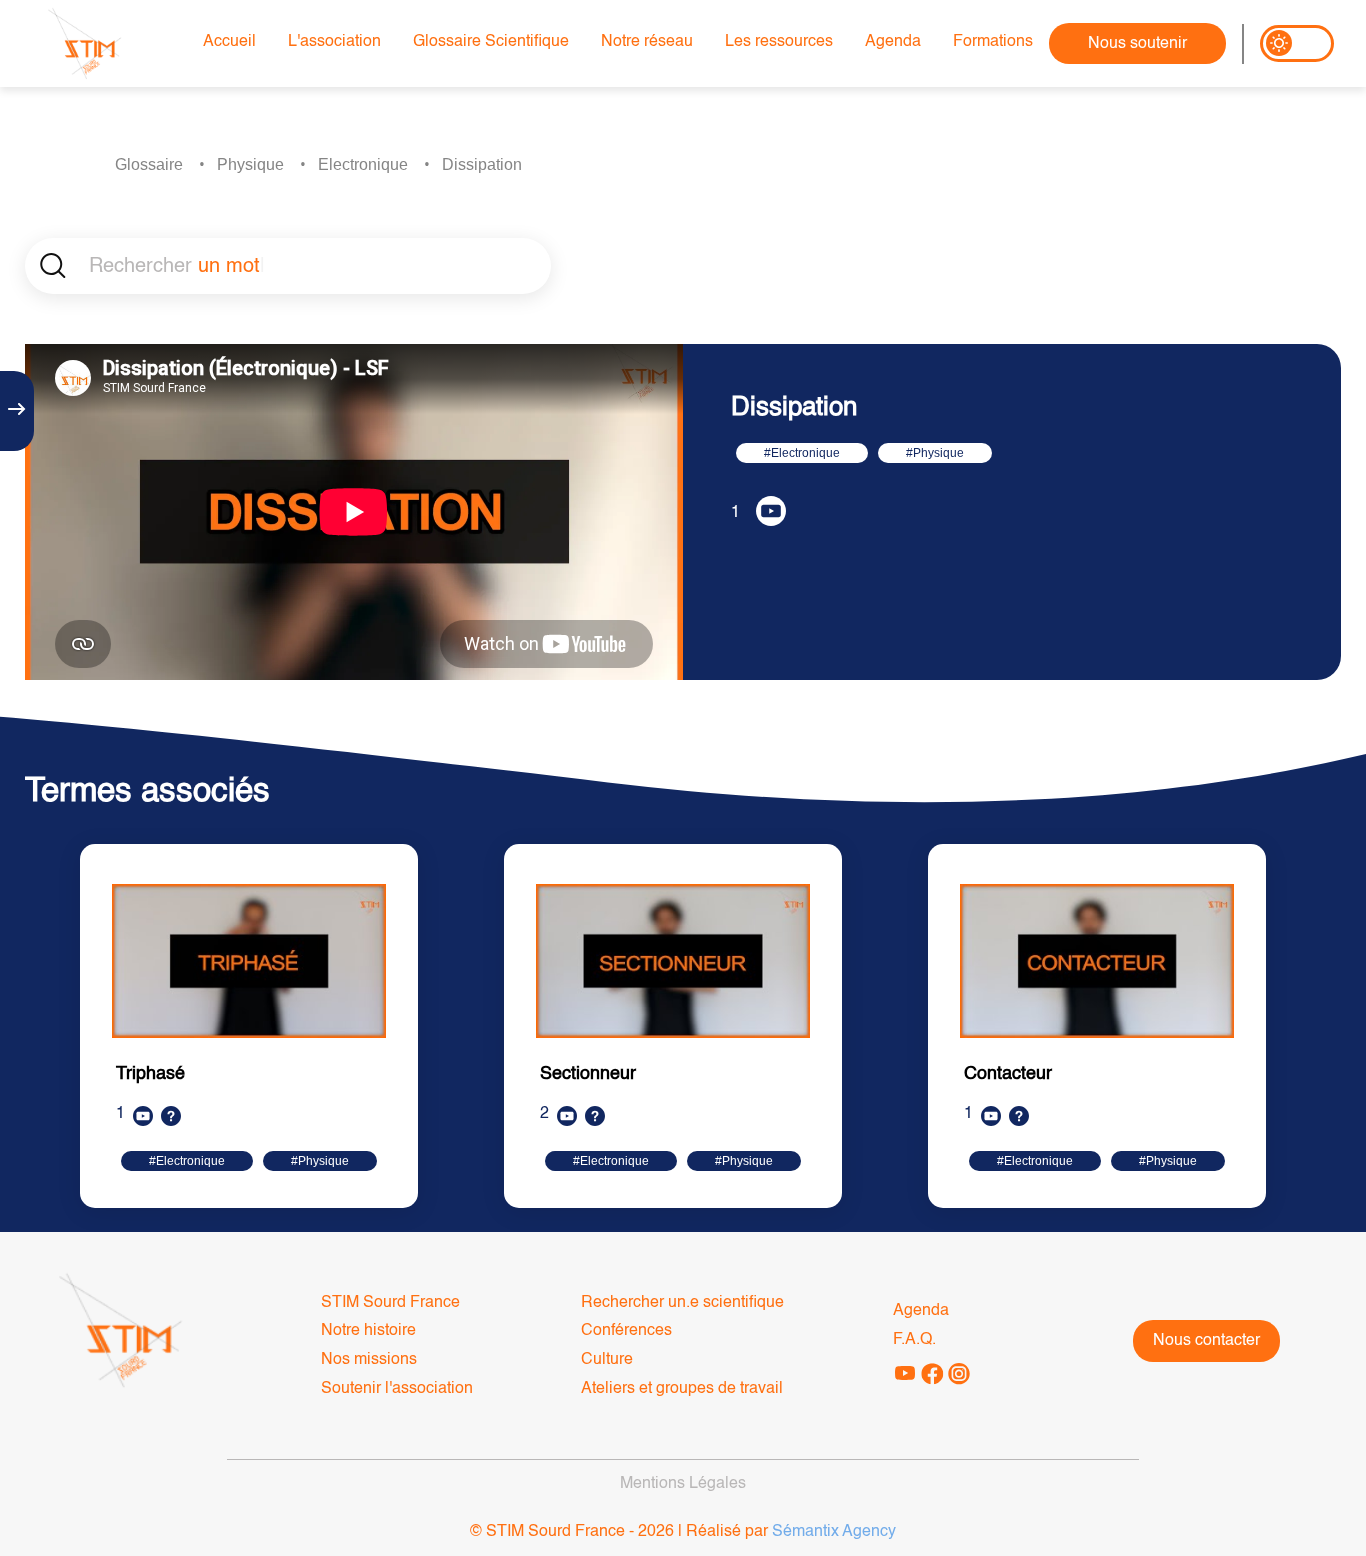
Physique (250, 164)
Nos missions (369, 1360)
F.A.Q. (914, 1340)
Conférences (626, 1331)
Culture (607, 1360)
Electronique (363, 164)
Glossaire (149, 164)
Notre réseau (647, 42)
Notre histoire (368, 1331)
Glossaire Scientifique (491, 42)
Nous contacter (1206, 1341)
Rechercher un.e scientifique (682, 1303)
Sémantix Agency (834, 1532)
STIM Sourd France (390, 1303)
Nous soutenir (1137, 44)
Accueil (229, 42)
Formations (993, 42)
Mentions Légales (683, 1484)
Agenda (893, 42)
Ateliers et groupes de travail (682, 1389)
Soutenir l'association (397, 1389)
